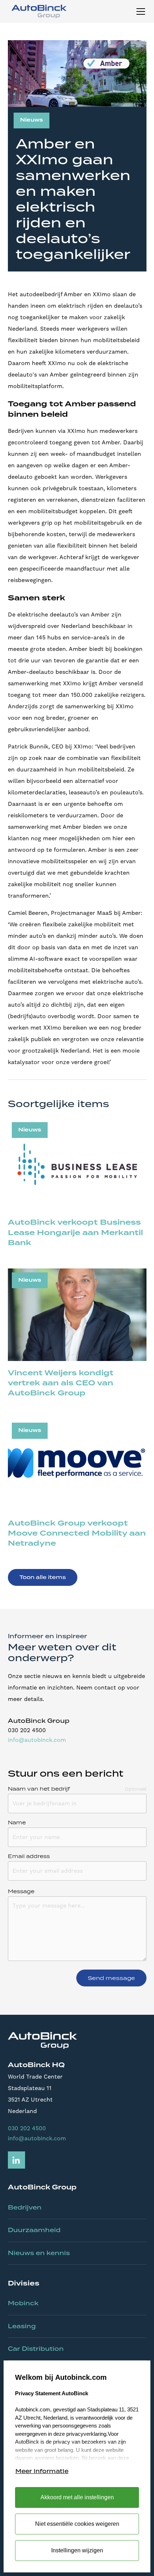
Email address (29, 1856)
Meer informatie (42, 2471)
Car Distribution (36, 2349)
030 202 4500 (27, 2128)
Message (21, 1891)
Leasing (22, 2326)
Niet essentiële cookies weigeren (77, 2524)
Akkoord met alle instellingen (77, 2497)
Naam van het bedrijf (39, 1789)
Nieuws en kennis (39, 2253)
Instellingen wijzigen (77, 2550)
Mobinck (23, 2303)
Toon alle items (43, 1577)
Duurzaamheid (34, 2230)
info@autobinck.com (37, 1740)
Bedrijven (25, 2207)
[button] (139, 11)
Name (17, 1823)
